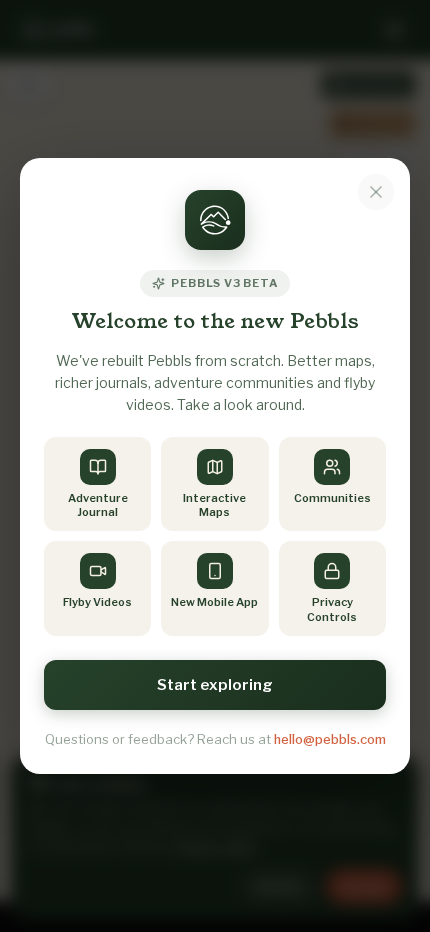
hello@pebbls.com (330, 739)
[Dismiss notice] (376, 192)
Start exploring (215, 685)
